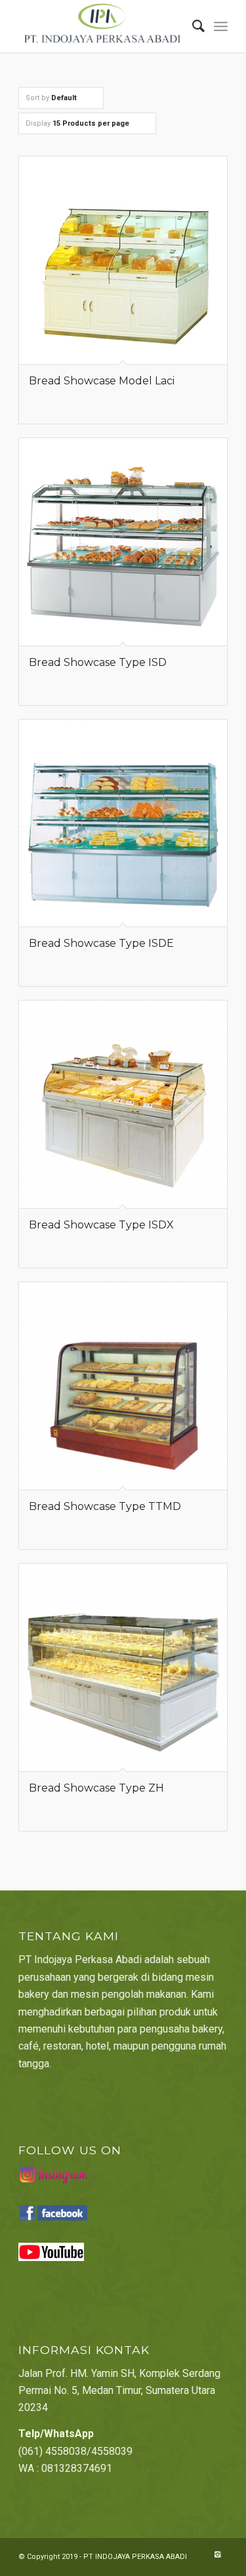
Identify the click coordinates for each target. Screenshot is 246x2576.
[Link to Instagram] (218, 2555)
